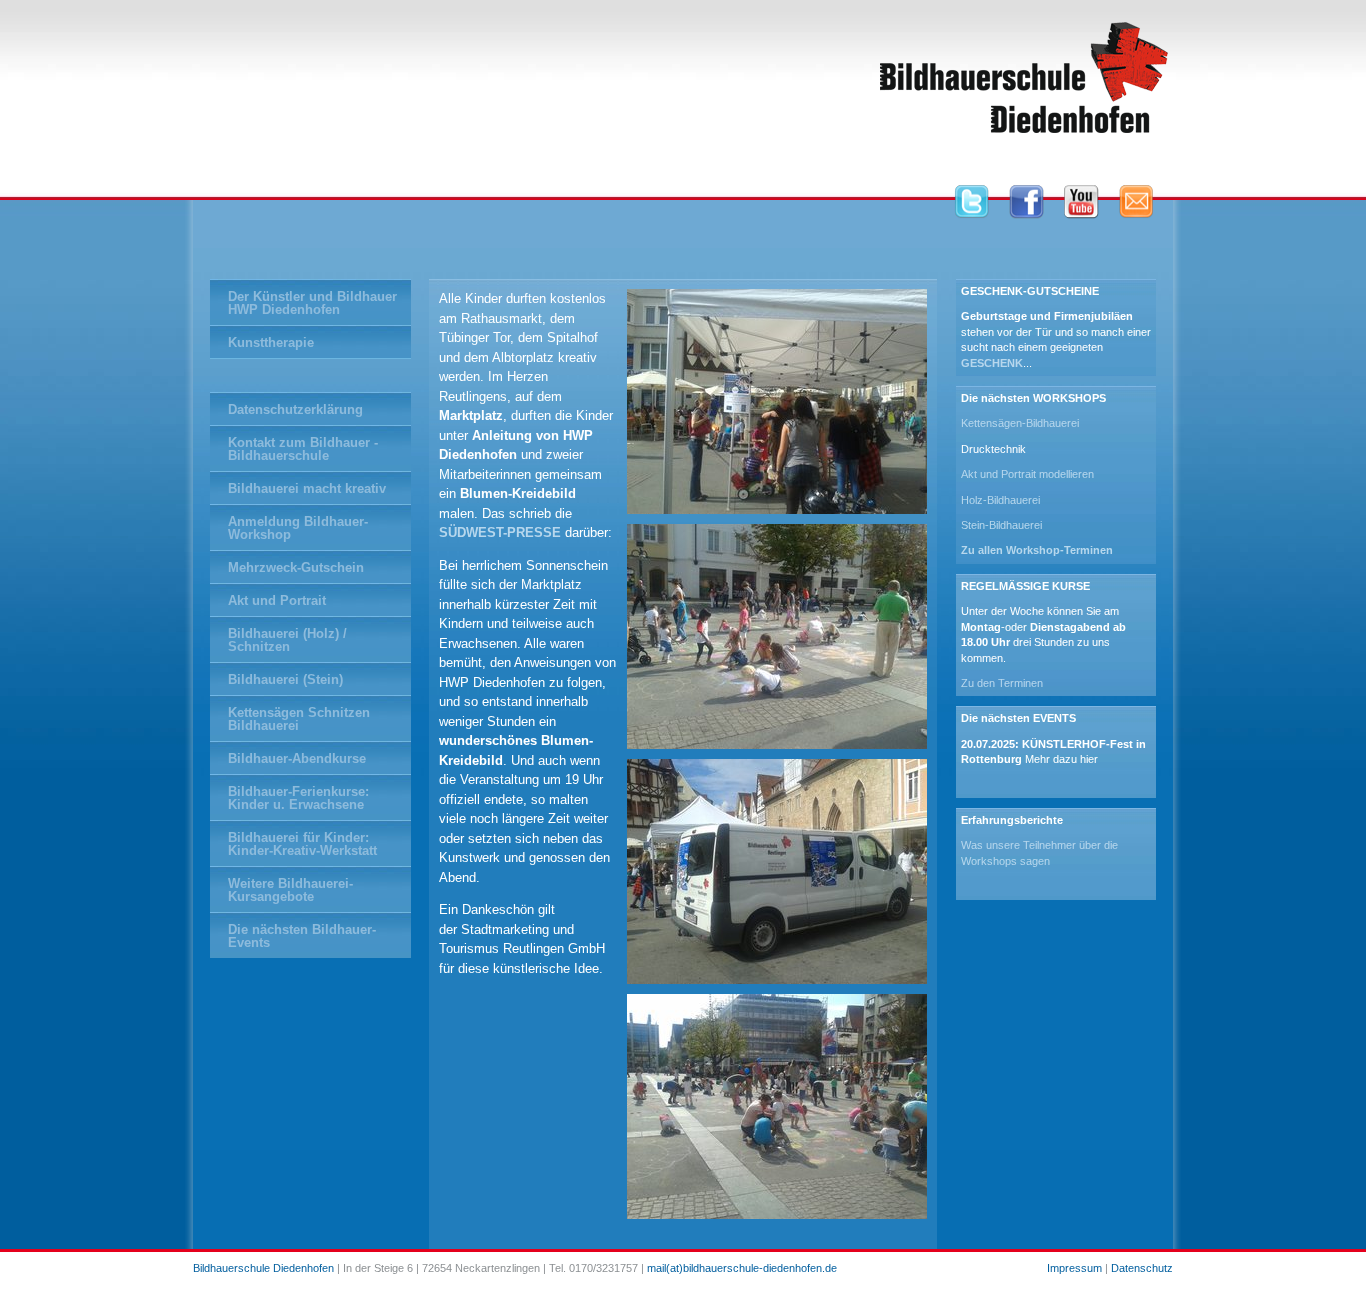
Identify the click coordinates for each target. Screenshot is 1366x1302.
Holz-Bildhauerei (1000, 500)
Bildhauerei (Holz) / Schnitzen (287, 640)
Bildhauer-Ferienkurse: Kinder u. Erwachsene (298, 798)
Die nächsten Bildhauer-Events (302, 936)
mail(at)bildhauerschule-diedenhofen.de (742, 1268)
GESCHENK (992, 363)
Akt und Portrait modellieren (1027, 474)
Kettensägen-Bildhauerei (1020, 423)
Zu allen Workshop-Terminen (1037, 550)
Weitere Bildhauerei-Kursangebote (290, 890)
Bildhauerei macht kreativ (307, 488)
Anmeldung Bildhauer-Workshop (298, 528)
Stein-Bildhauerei (1001, 525)
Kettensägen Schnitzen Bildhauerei (299, 719)
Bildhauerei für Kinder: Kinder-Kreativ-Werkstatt (302, 844)
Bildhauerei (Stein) (285, 679)
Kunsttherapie (271, 342)
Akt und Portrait (277, 600)
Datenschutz (1142, 1268)
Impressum (1074, 1268)
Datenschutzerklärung (295, 409)
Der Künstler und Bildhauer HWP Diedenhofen (312, 303)
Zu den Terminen (1002, 683)
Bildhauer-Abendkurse (297, 758)
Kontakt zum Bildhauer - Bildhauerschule (303, 449)
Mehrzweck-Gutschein (296, 567)
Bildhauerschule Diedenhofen (263, 1268)
